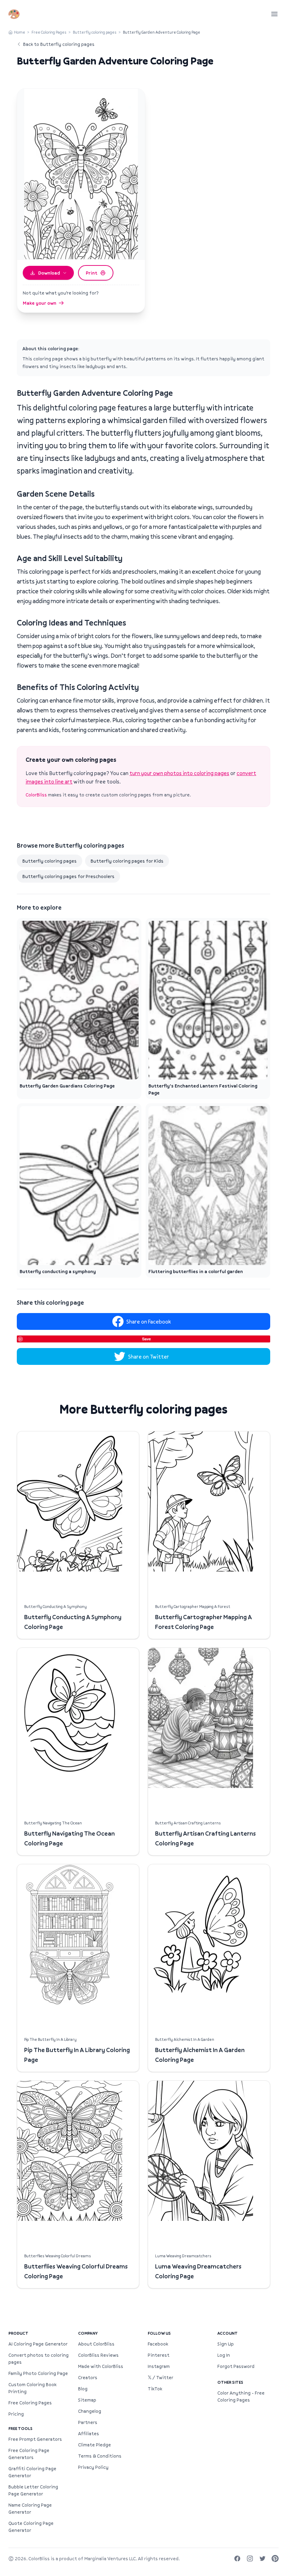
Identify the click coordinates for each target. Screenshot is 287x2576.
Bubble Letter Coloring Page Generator (33, 2490)
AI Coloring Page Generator (38, 2344)
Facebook (158, 2344)
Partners (88, 2422)
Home (20, 32)
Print (92, 273)
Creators (88, 2377)
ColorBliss (36, 795)
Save (146, 1339)
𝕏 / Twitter (160, 2377)
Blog (83, 2389)
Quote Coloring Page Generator (31, 2527)
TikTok (155, 2389)
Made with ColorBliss (101, 2366)
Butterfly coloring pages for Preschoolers (68, 876)
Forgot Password (236, 2366)
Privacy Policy (93, 2467)
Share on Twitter (149, 1356)
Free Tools (20, 2428)
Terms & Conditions (100, 2456)
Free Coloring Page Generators (29, 2454)
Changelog (90, 2411)
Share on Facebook (149, 1321)
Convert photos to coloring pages (38, 2359)
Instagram (159, 2366)
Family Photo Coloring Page (38, 2373)
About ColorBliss (96, 2344)
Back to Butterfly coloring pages (59, 44)
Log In (224, 2355)
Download (49, 273)
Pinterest (159, 2355)
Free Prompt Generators (35, 2439)
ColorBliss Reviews (98, 2355)
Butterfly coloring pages (95, 32)
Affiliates (89, 2433)
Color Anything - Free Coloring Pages (241, 2396)
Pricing (16, 2414)
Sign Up (226, 2344)
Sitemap (87, 2400)
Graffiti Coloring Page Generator (32, 2472)
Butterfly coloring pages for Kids (127, 861)
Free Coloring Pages (49, 32)
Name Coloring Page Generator (30, 2508)
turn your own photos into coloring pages (179, 773)
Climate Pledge (94, 2445)
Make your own (40, 303)
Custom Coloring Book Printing (32, 2388)
